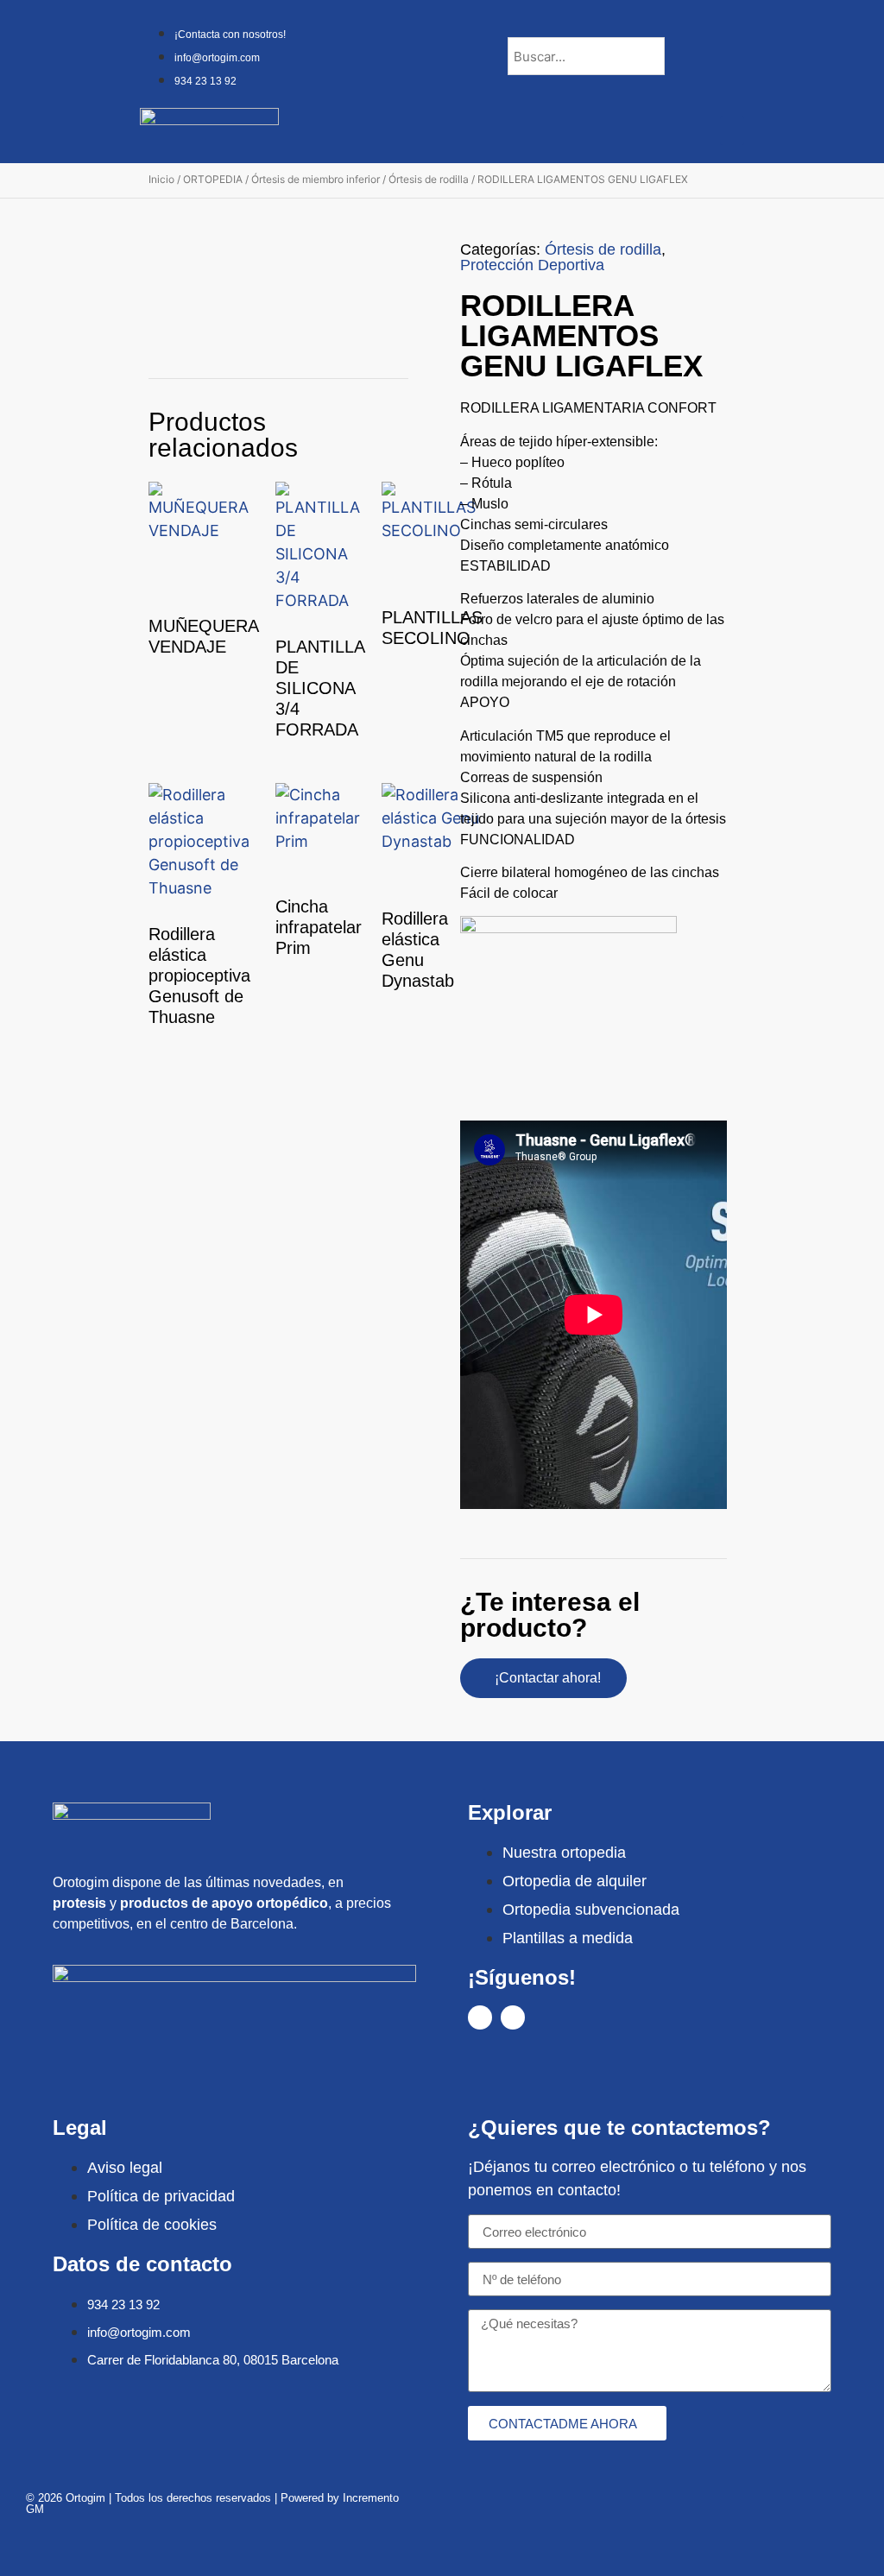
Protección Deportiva (532, 265)
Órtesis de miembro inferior (316, 179)
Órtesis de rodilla (429, 179)
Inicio (161, 179)
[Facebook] (480, 2017)
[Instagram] (513, 2017)
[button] (732, 131)
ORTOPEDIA (213, 179)
